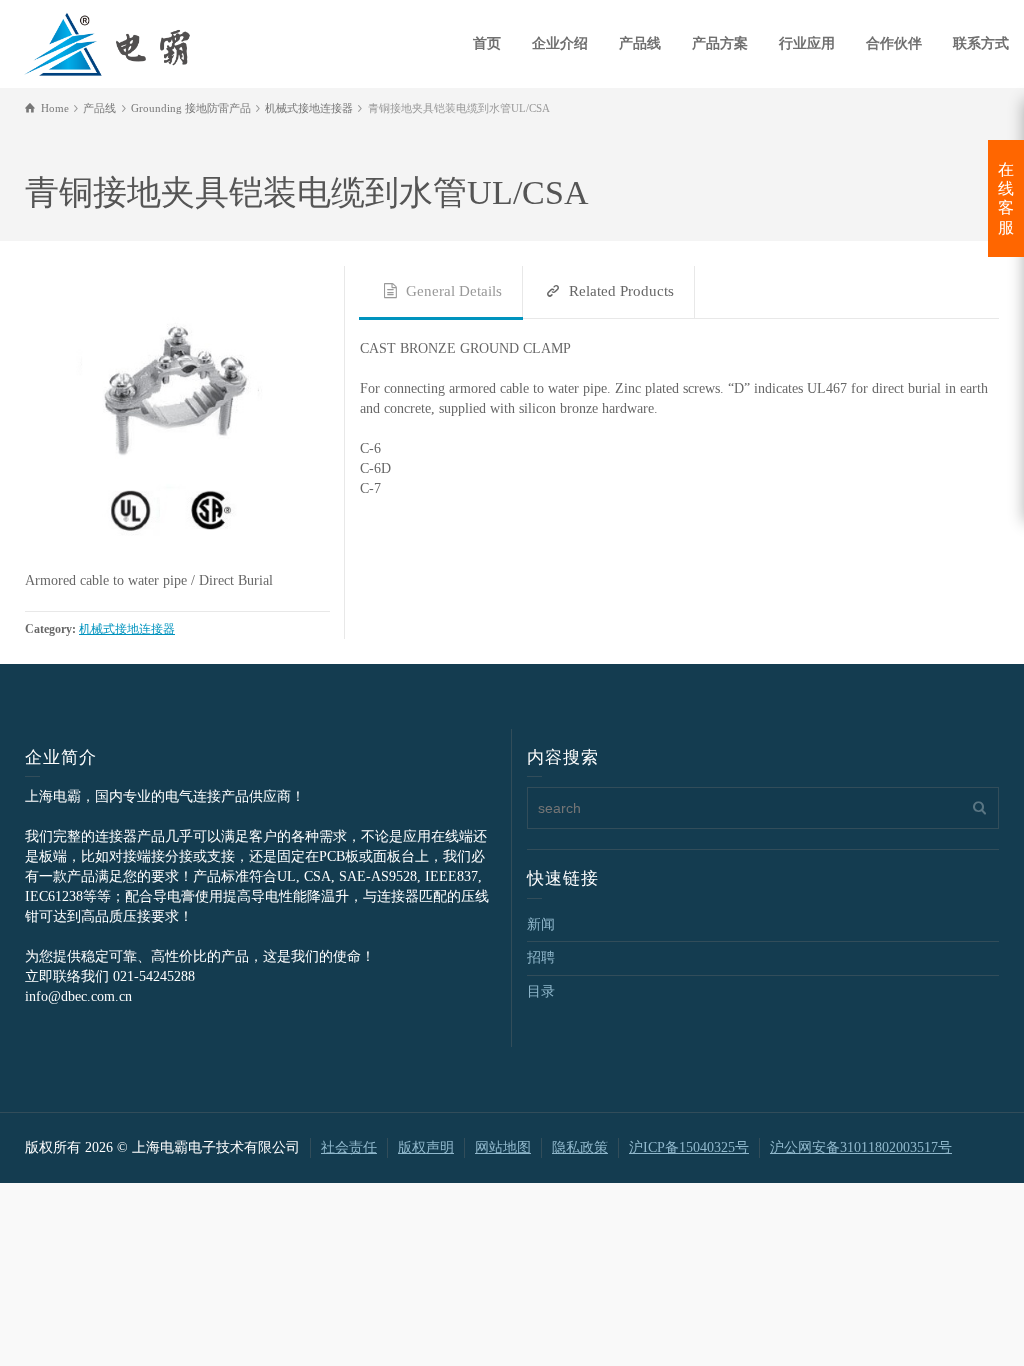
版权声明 (426, 1147)
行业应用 (807, 43)
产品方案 (720, 43)
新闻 (541, 924)
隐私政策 (580, 1147)
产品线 (640, 43)
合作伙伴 (894, 43)
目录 (541, 991)
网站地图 (503, 1147)
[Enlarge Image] (177, 418)
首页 (487, 43)
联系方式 (981, 43)
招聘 (541, 957)
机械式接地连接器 (127, 629)
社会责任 (349, 1147)
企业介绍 (560, 43)
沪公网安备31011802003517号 (861, 1147)
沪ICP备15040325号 (689, 1147)
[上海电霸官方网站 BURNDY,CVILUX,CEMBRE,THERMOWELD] (107, 41)
